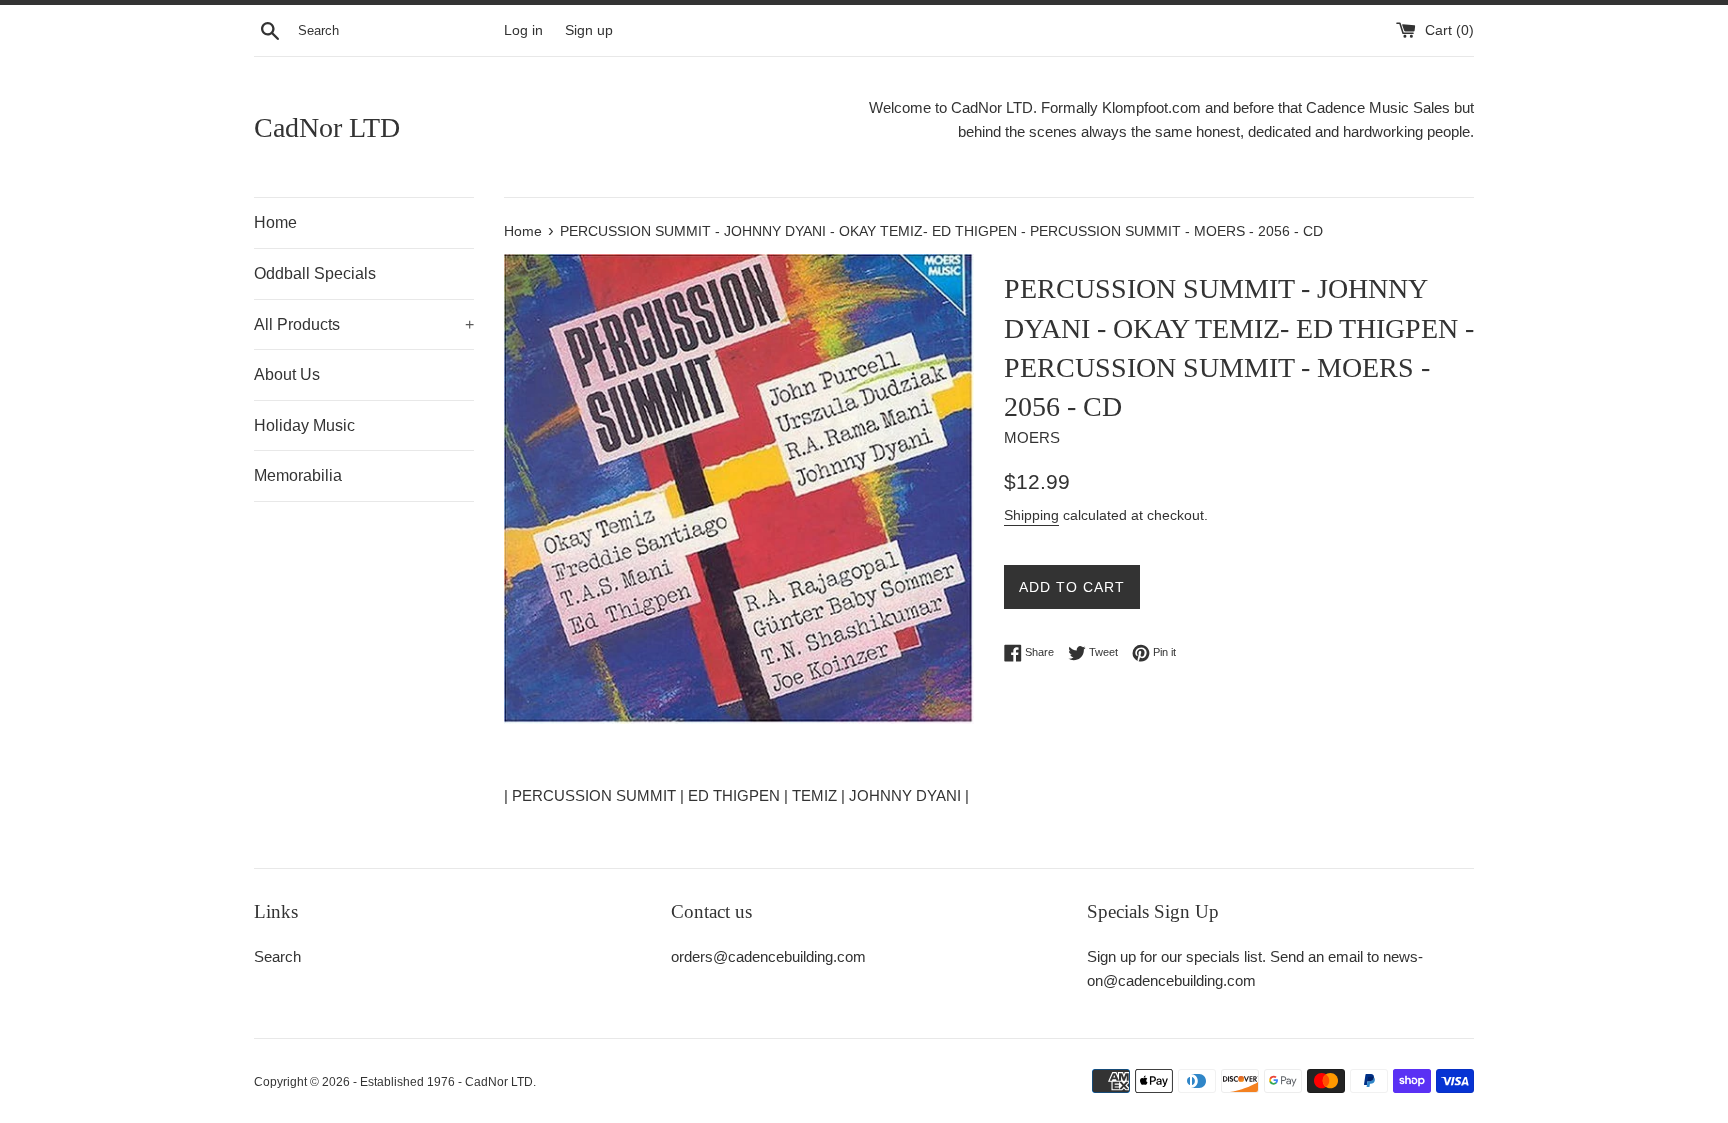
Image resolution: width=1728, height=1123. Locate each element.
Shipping (1031, 515)
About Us (287, 374)
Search (277, 956)
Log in (523, 30)
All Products (364, 324)
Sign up (589, 30)
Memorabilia (298, 475)
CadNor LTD (327, 127)
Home (275, 222)
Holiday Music (304, 425)
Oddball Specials (315, 273)
